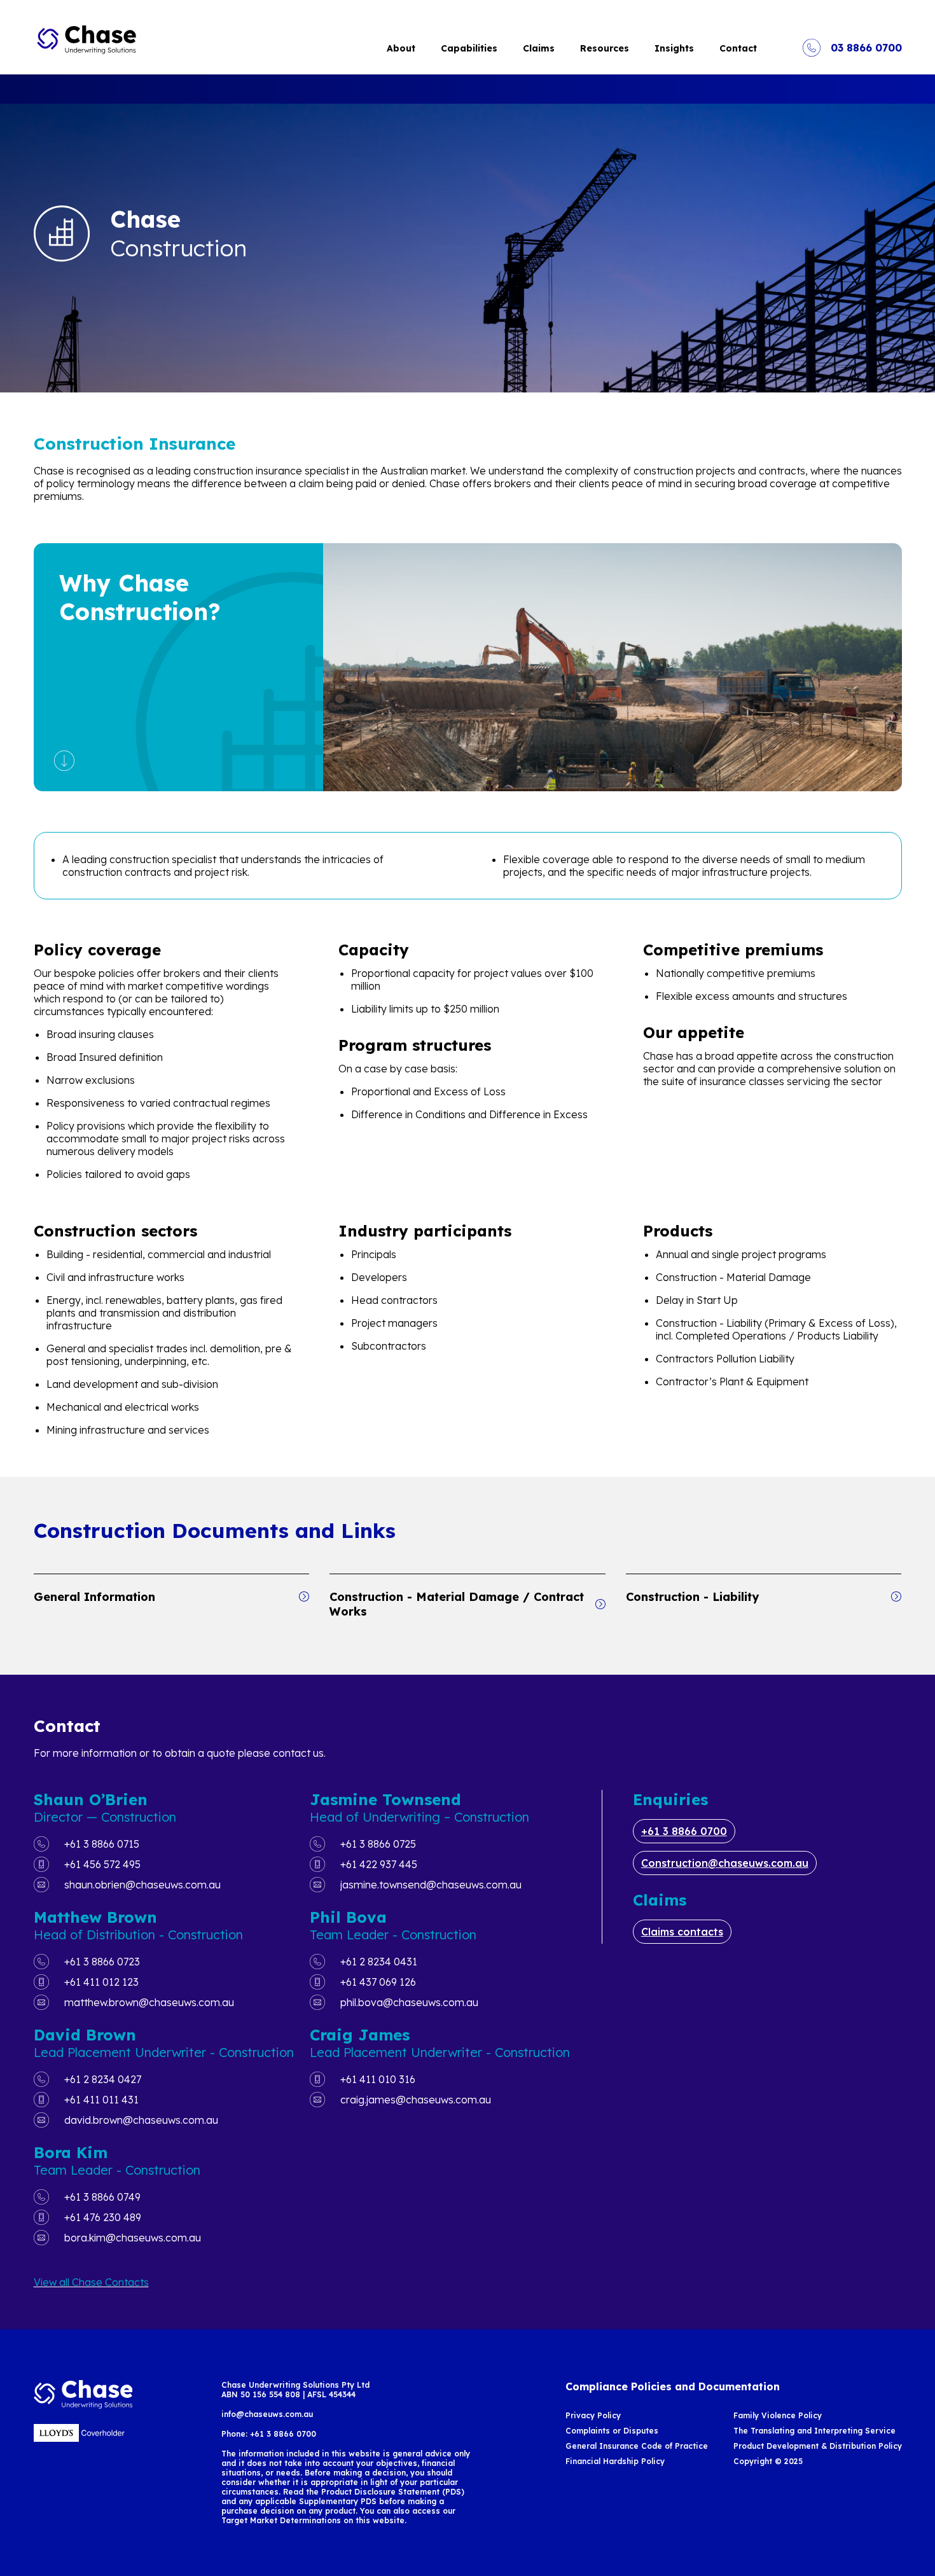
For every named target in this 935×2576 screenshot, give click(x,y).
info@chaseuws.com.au (267, 2414)
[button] (172, 1597)
